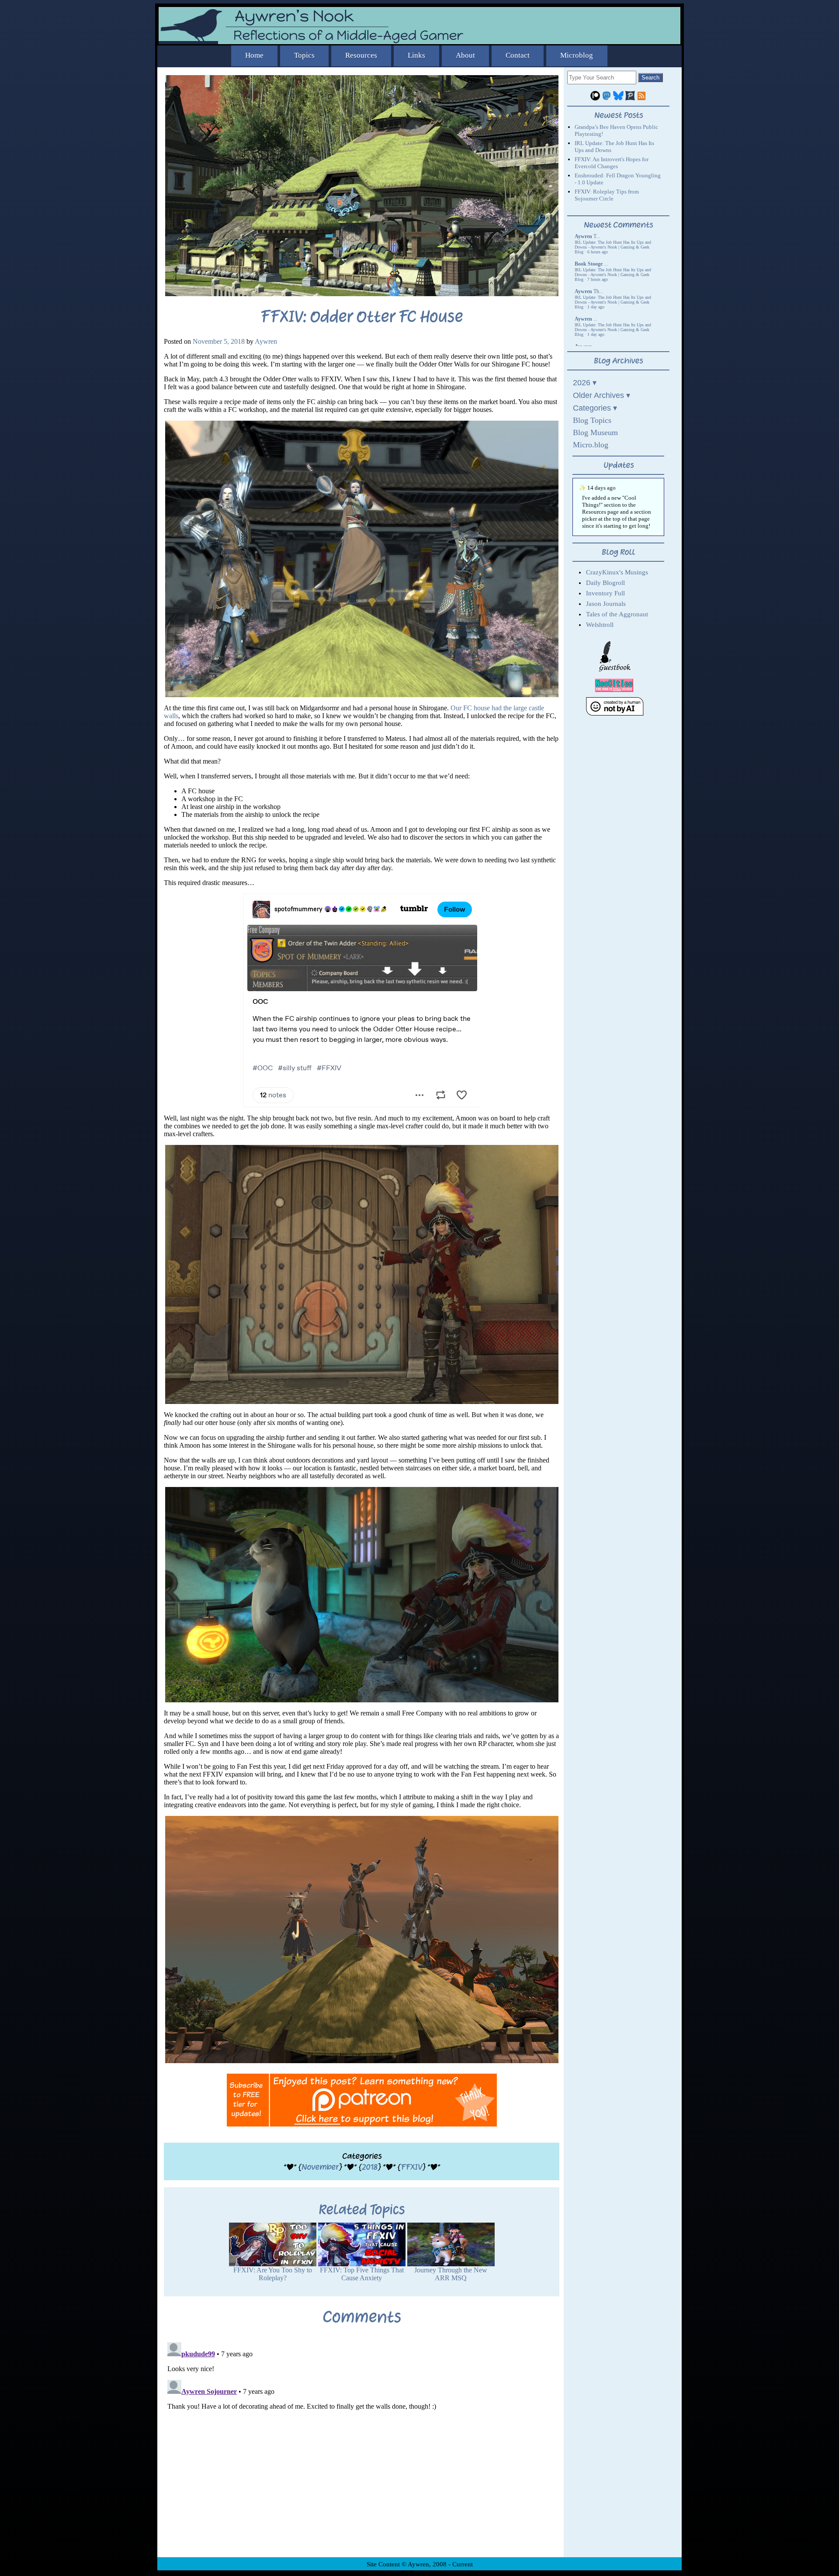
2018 (370, 2167)
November (320, 2167)
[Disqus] (362, 2448)
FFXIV (411, 2167)
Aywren (266, 341)
